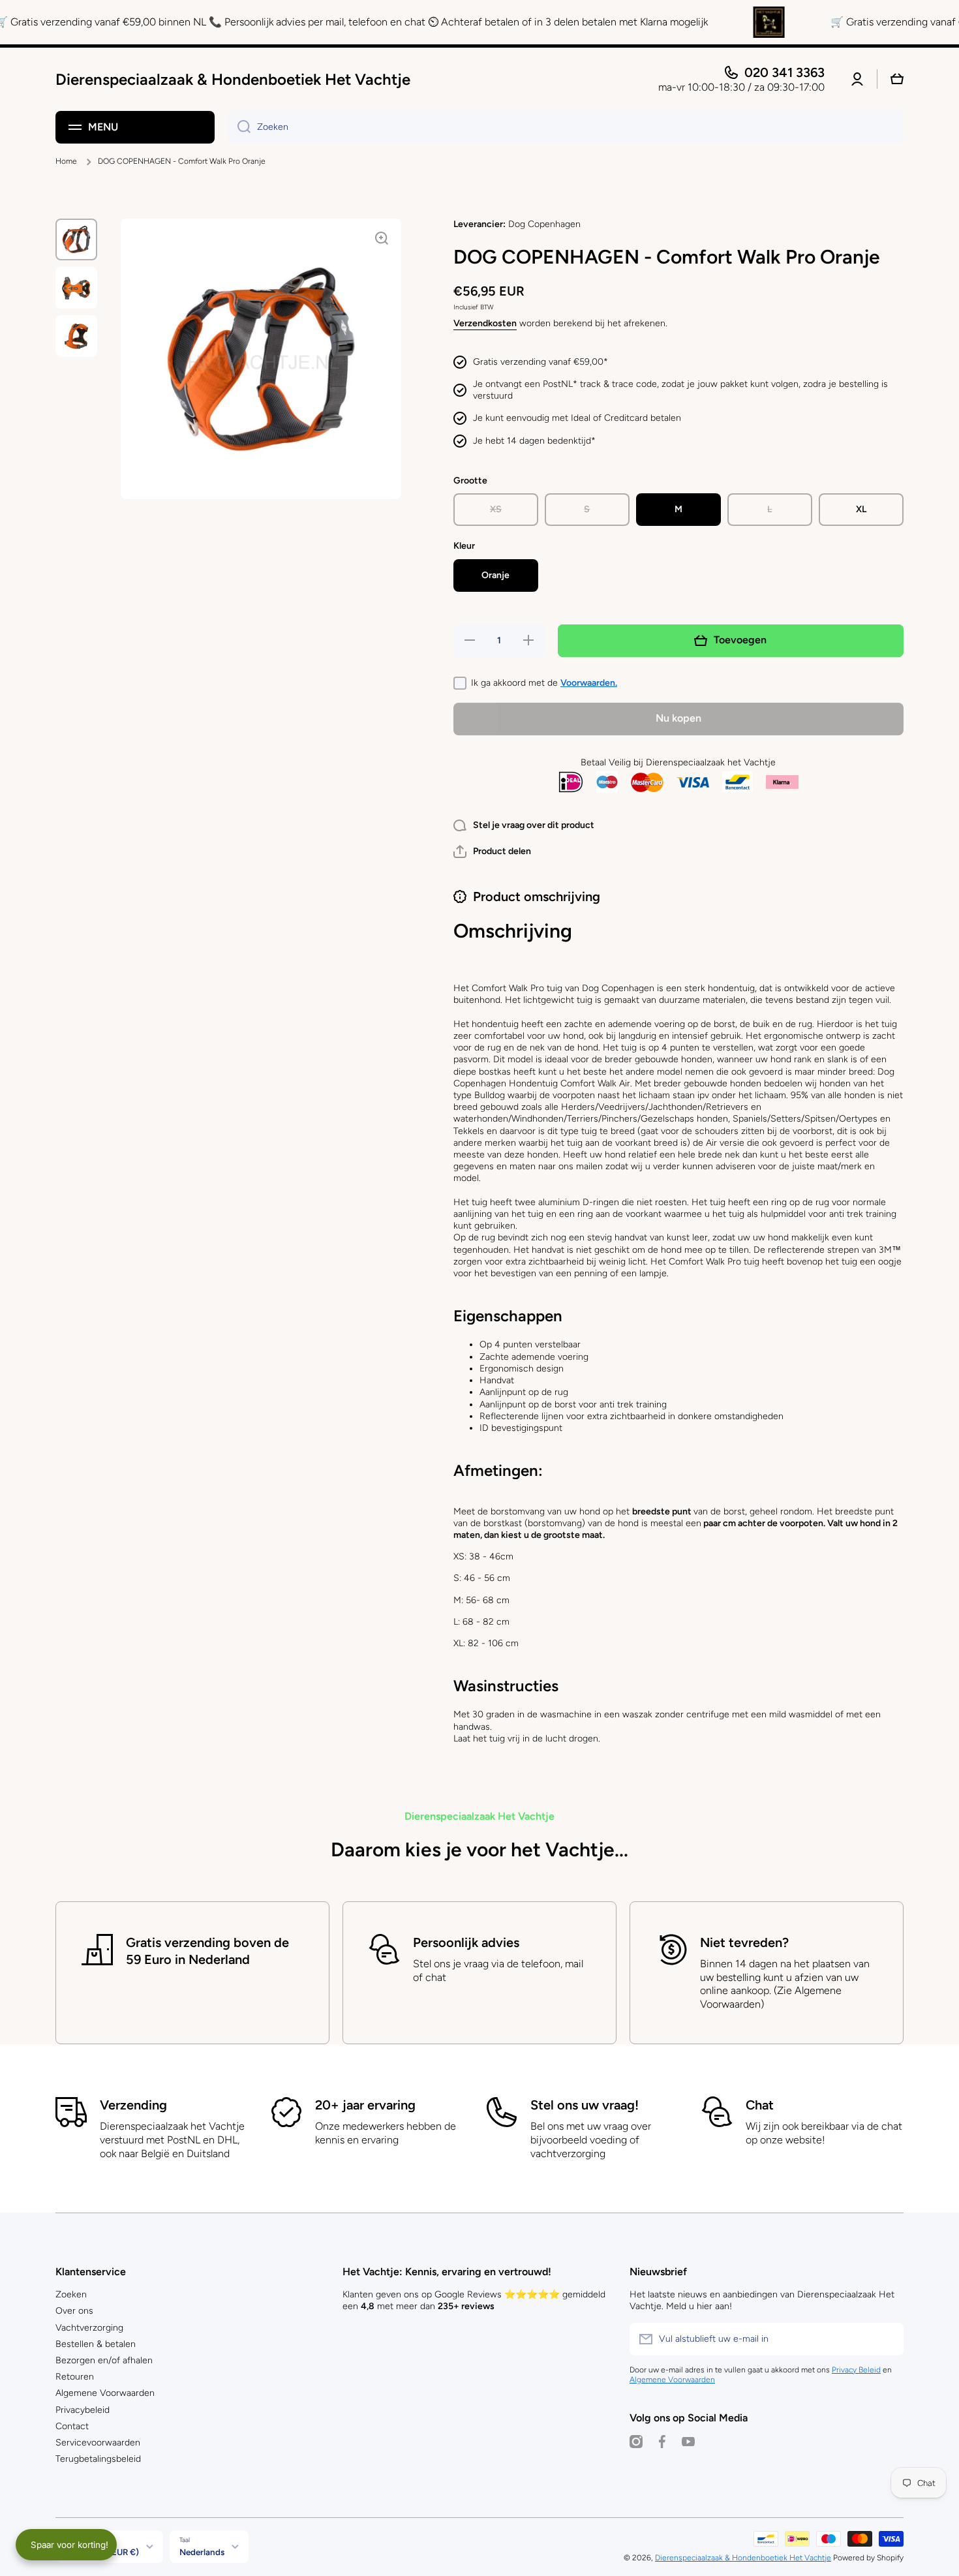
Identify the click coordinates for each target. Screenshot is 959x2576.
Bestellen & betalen (96, 2344)
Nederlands (202, 2552)
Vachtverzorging (89, 2328)
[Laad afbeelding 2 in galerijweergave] (76, 288)
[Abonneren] (887, 2339)
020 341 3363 (784, 72)
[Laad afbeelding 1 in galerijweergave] (76, 239)
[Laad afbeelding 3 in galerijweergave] (76, 336)
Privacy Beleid (856, 2370)
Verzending (133, 2105)
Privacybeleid (83, 2410)
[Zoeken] (239, 127)
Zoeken (71, 2294)
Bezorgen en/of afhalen (104, 2360)
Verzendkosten (485, 323)
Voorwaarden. (589, 683)
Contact (72, 2426)
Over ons (74, 2311)
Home (66, 161)
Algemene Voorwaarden (105, 2393)
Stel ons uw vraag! (585, 2105)
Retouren (75, 2377)
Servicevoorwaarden (98, 2443)
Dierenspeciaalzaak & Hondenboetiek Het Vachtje (743, 2558)
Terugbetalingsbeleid (98, 2459)
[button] (492, 851)
